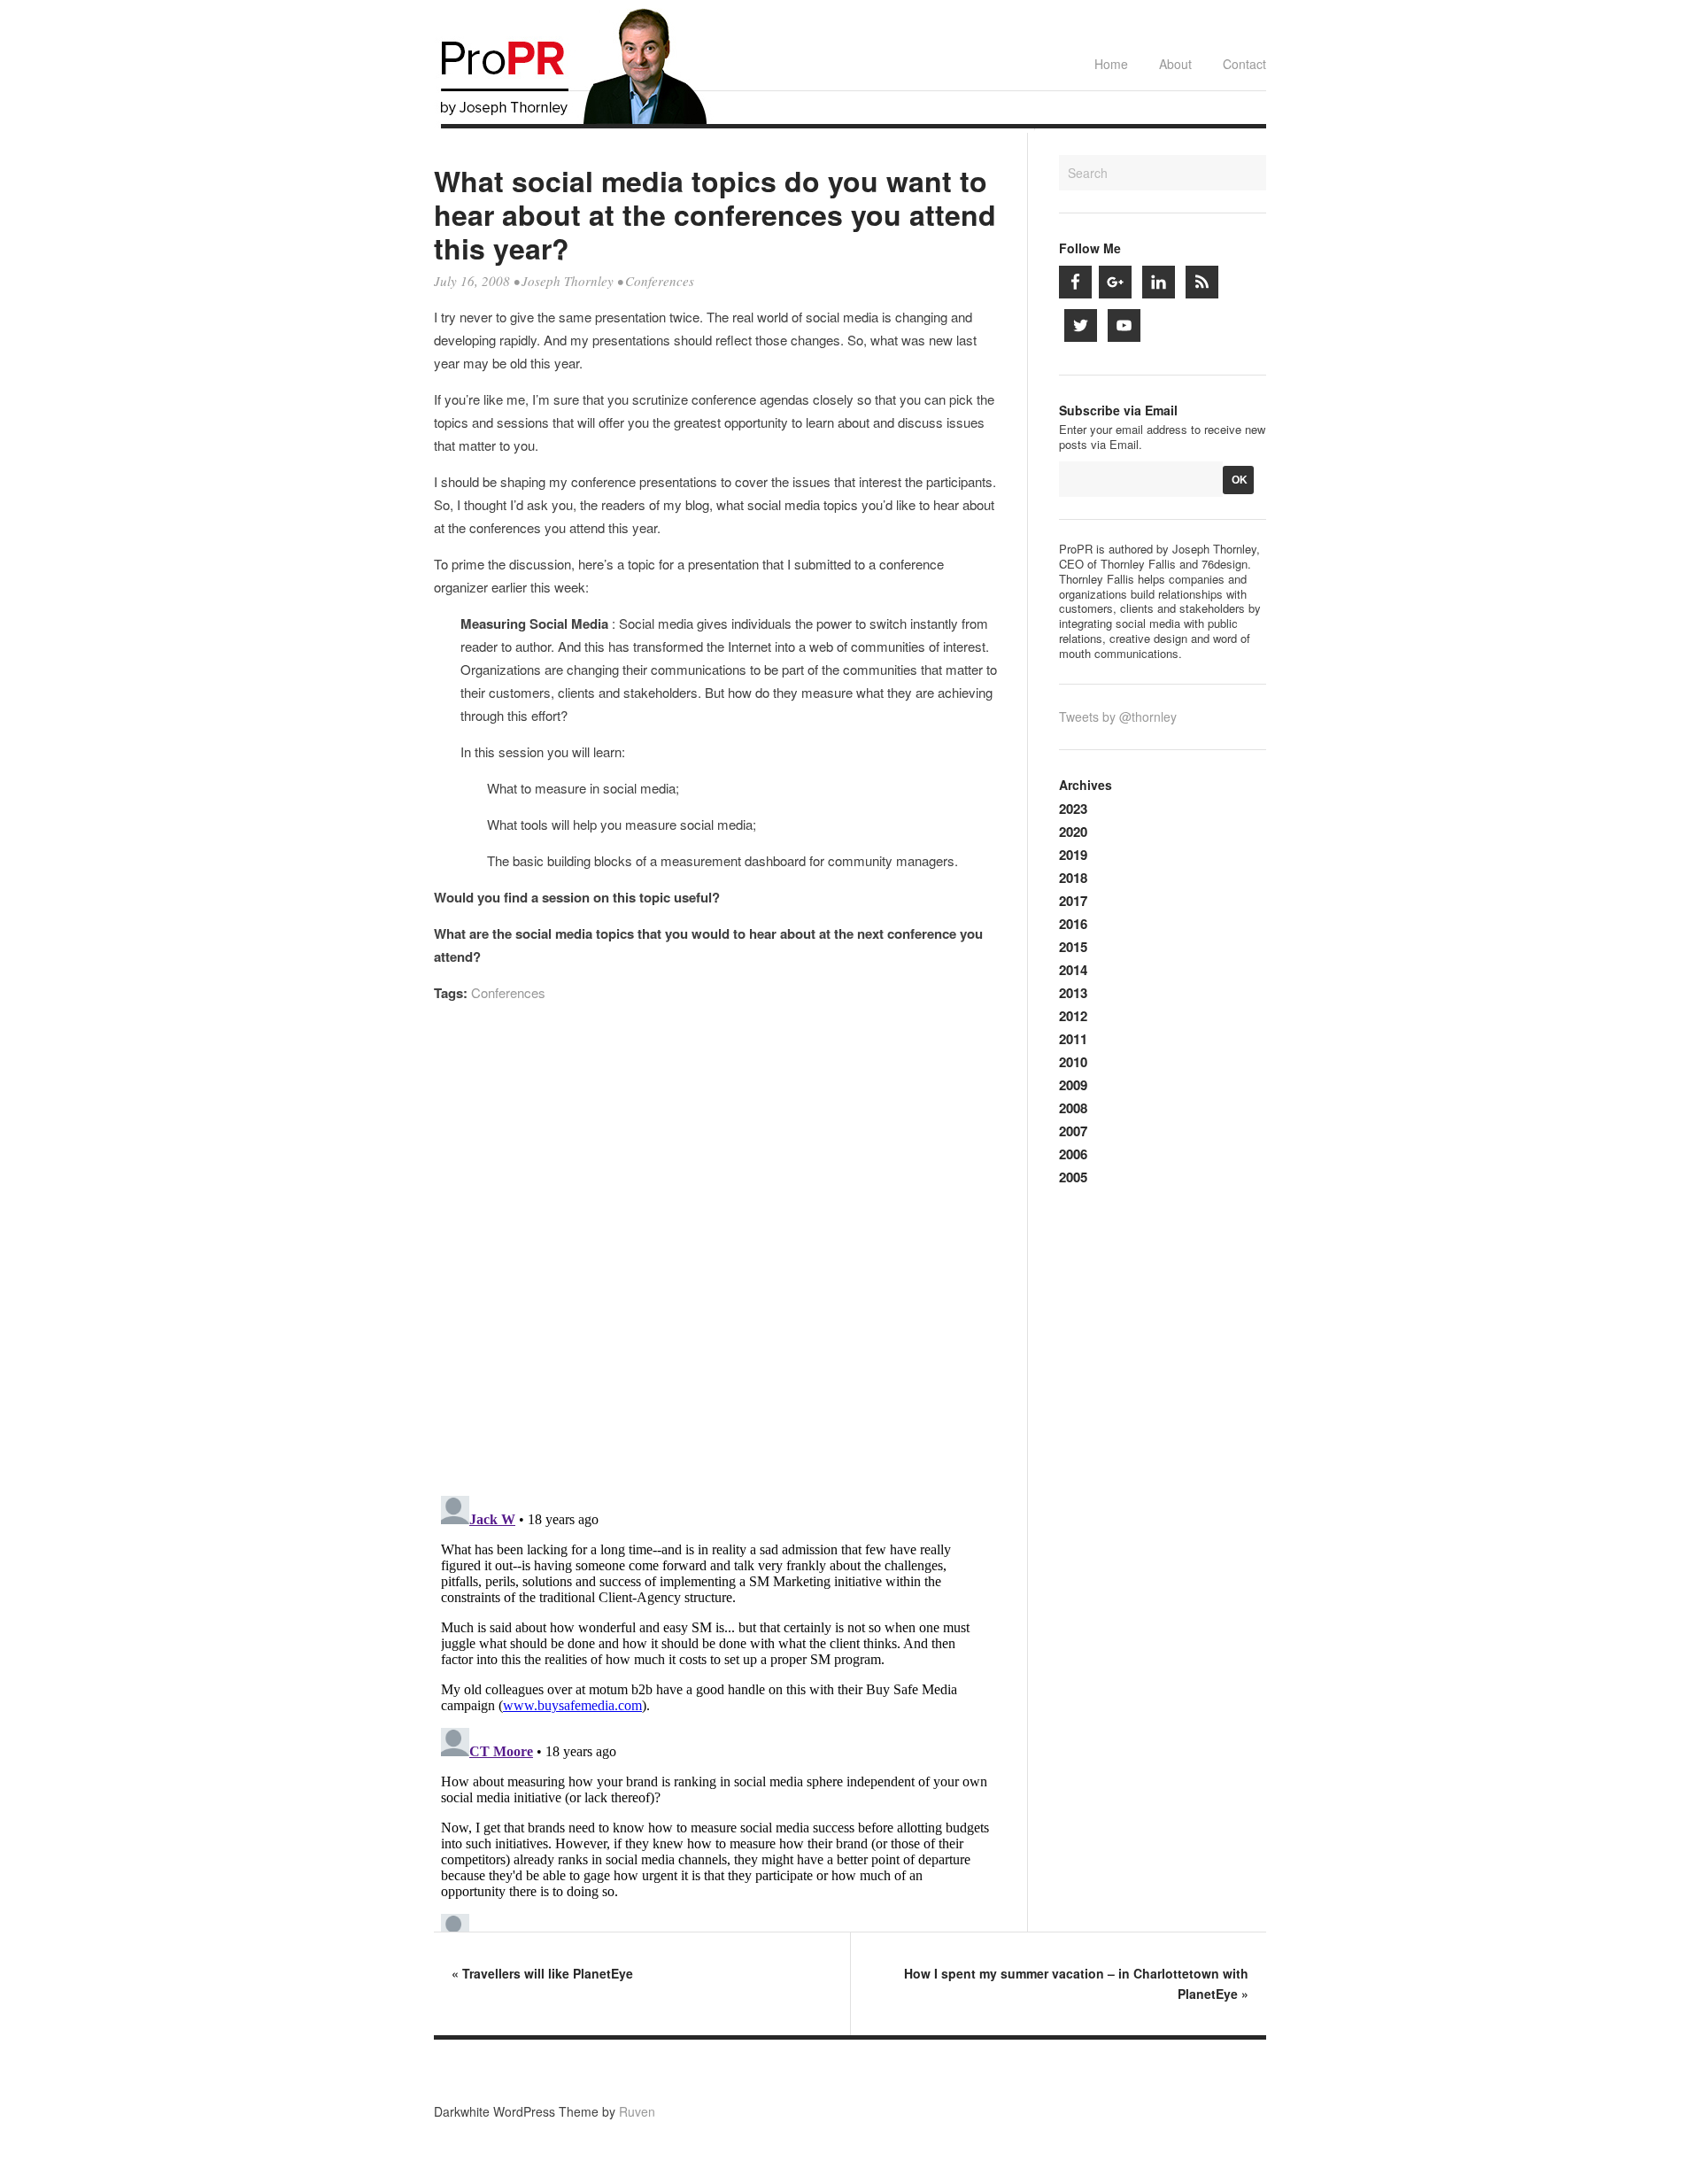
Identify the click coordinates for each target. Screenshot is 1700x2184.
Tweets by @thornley (1118, 716)
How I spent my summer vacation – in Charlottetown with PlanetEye (1076, 1983)
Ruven (637, 2111)
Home (1111, 64)
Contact (1244, 64)
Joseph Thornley (568, 281)
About (1175, 64)
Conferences (660, 281)
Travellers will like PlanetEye (542, 1973)
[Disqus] (715, 1257)
